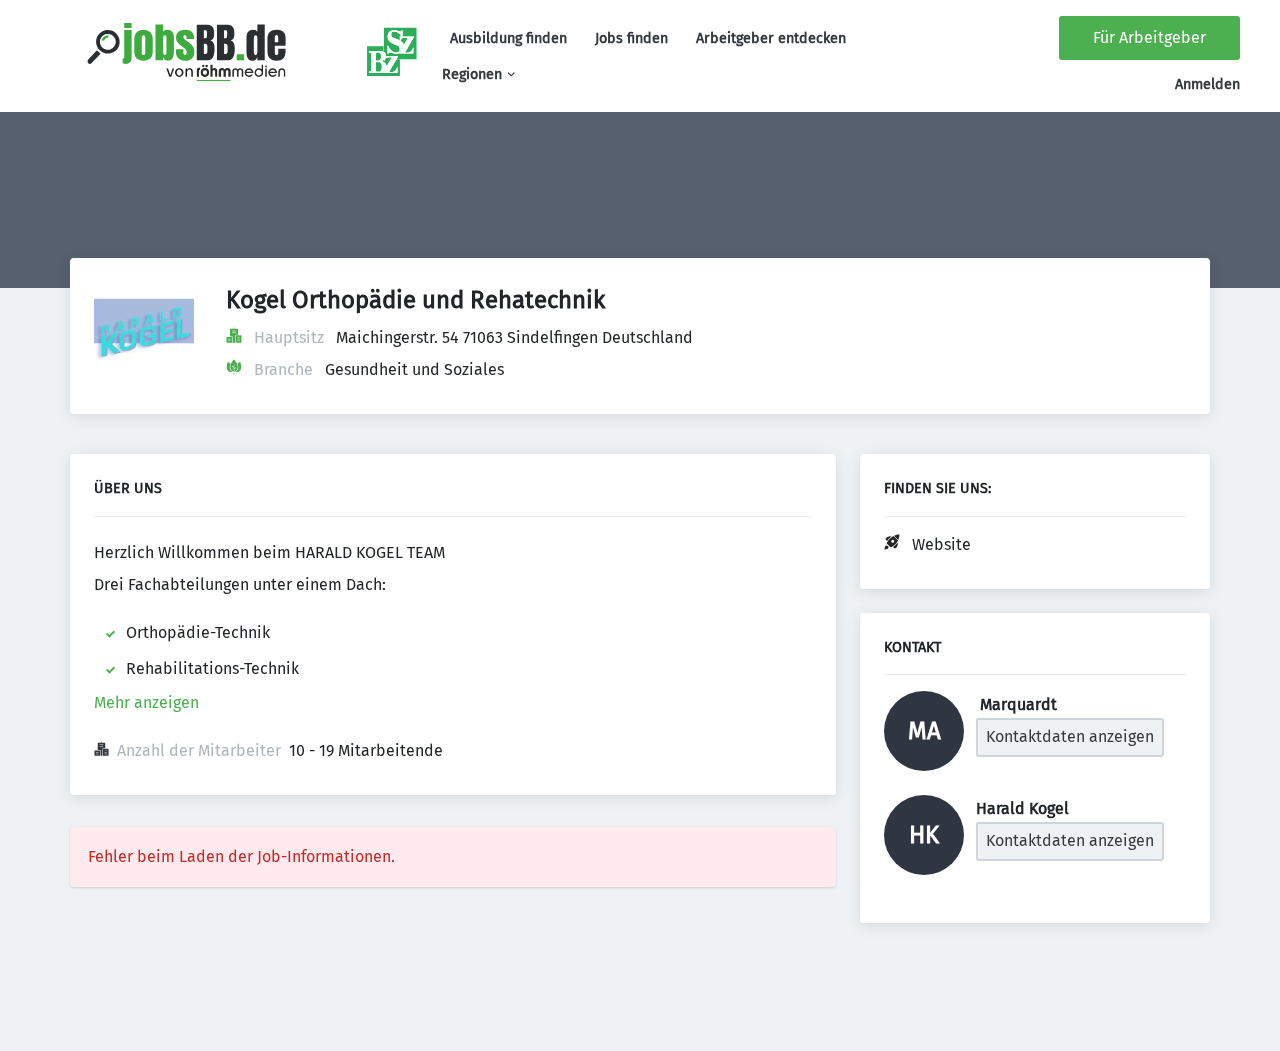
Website (941, 544)
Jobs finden (631, 38)
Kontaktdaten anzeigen (1070, 736)
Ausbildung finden (508, 38)
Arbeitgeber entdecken (771, 38)
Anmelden (1207, 84)
